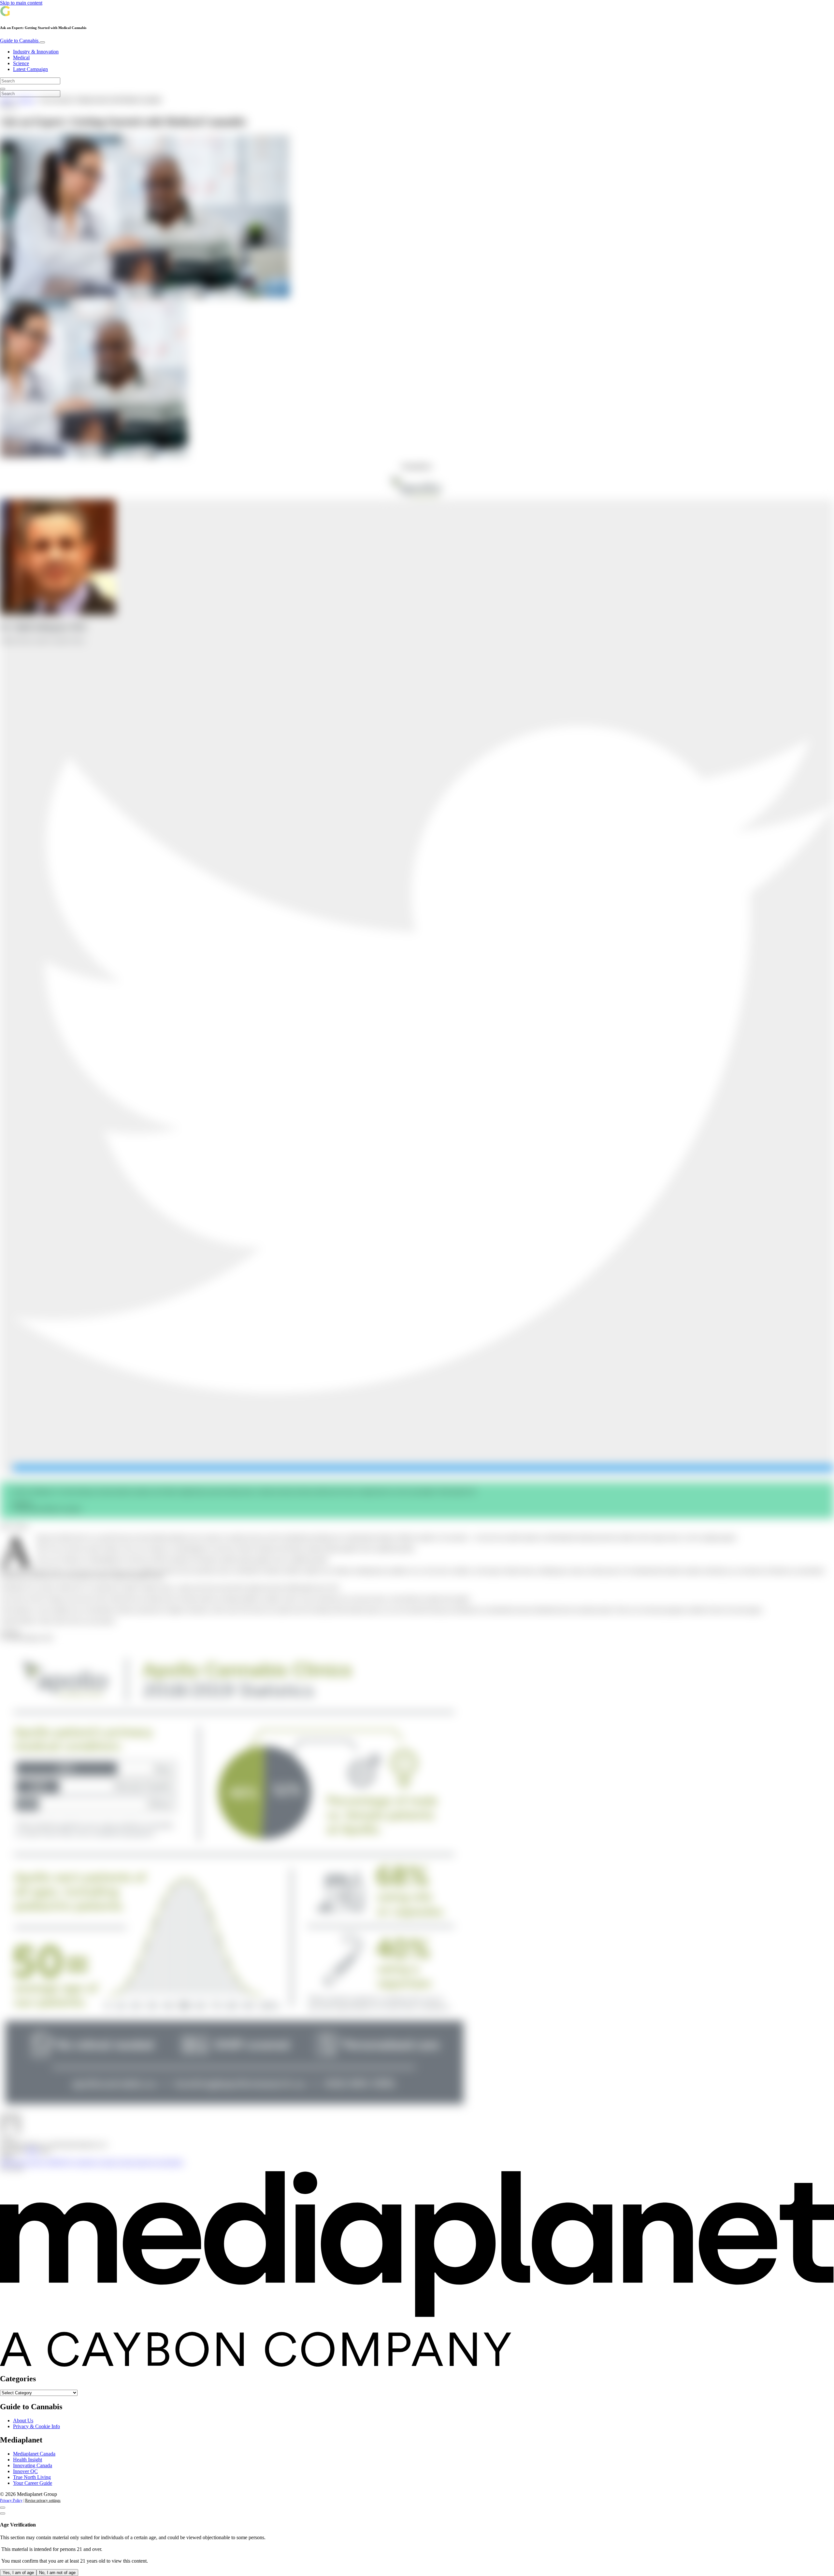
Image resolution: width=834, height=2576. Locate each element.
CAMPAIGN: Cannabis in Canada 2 (82, 2162)
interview (147, 2162)
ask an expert (29, 2162)
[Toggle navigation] (42, 42)
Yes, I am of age (18, 2573)
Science (21, 63)
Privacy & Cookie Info (36, 2426)
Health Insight (28, 2460)
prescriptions (170, 2162)
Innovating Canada (33, 2465)
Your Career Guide (33, 2483)
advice (7, 2162)
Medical (21, 57)
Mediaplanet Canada (34, 2454)
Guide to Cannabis (20, 41)
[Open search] (3, 89)
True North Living (32, 2477)
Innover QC (25, 2471)
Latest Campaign (30, 69)
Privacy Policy (11, 2500)
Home (6, 100)
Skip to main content (21, 3)
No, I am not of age (57, 2573)
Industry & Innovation (36, 52)
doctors (128, 2162)
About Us (23, 2420)
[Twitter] (424, 1468)
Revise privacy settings (43, 2500)
